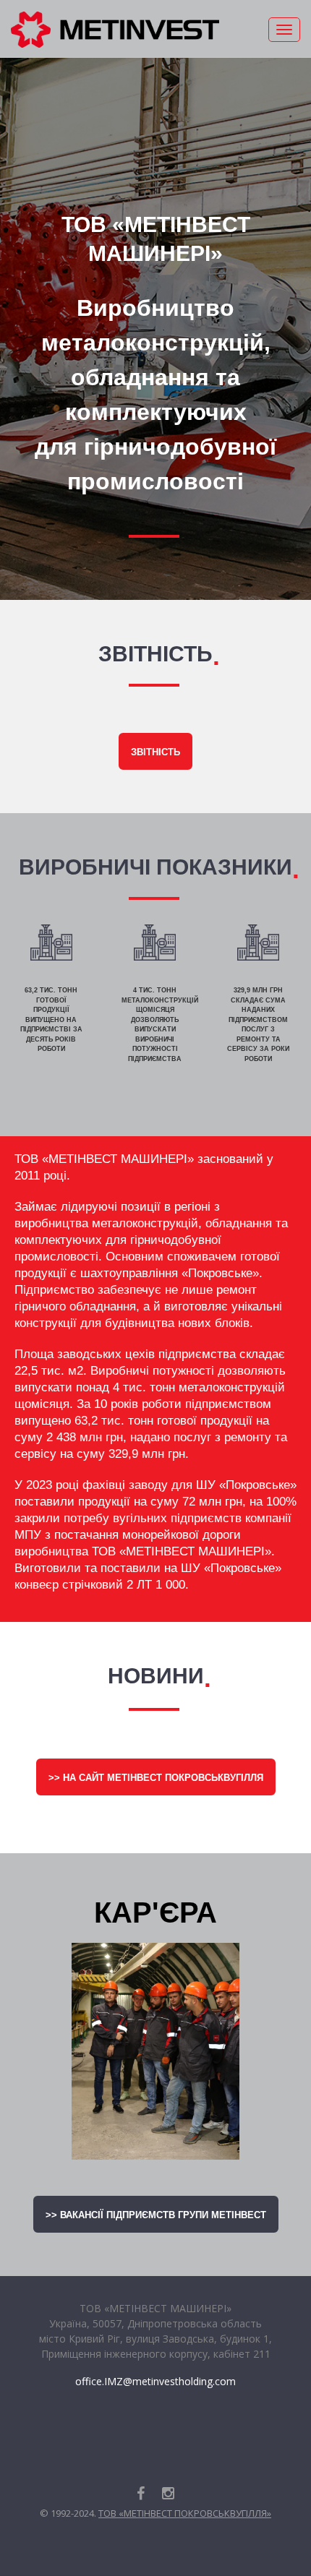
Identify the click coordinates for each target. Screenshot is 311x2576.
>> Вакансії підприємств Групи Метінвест (156, 2215)
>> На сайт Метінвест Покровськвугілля (156, 1778)
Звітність (155, 752)
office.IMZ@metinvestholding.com (155, 2381)
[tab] (51, 997)
